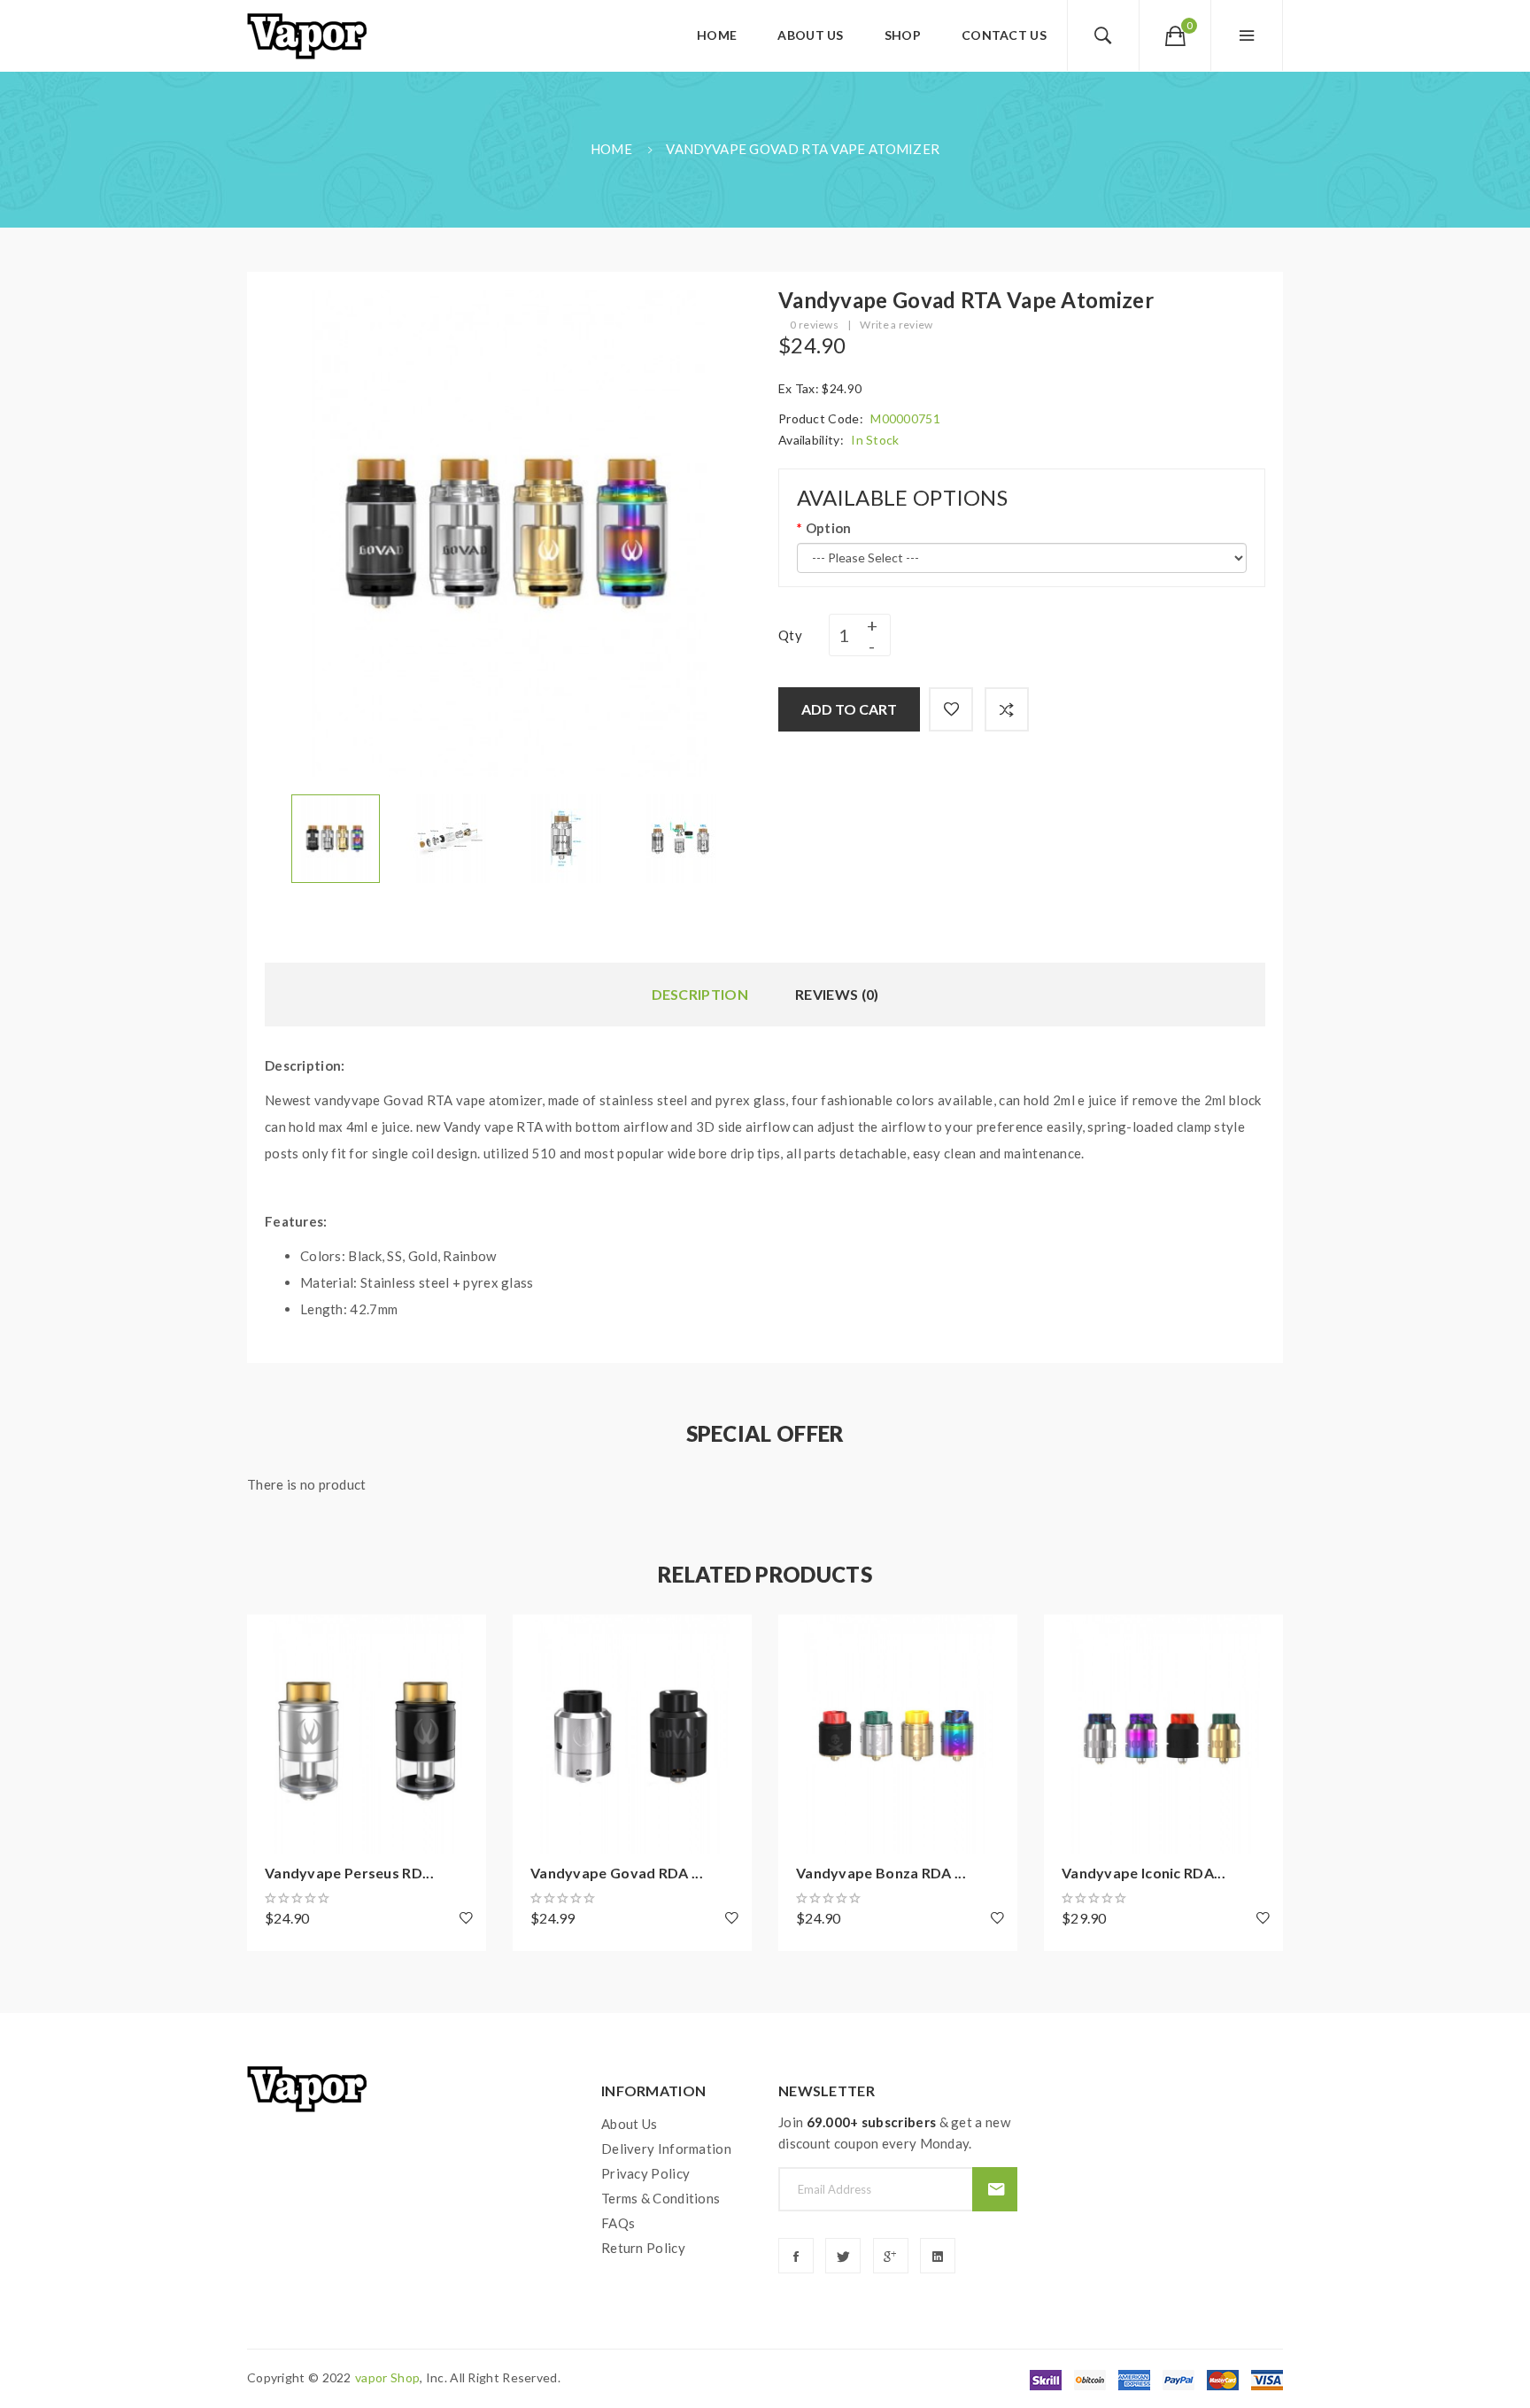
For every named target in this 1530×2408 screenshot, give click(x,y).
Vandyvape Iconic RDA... (1144, 1873)
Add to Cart (849, 709)
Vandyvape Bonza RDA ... (881, 1873)
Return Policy (643, 2248)
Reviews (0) (837, 994)
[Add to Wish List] (951, 709)
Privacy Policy (645, 2173)
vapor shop (387, 2377)
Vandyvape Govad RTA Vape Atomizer (803, 149)
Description (700, 994)
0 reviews (814, 325)
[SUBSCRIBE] (995, 2189)
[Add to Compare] (1007, 709)
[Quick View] (269, 1734)
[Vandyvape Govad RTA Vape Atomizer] (336, 837)
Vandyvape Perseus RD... (349, 1873)
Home (611, 149)
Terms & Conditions (661, 2198)
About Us (629, 2124)
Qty (790, 635)
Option (828, 528)
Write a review (896, 325)
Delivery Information (666, 2149)
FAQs (618, 2223)
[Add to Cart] (269, 1637)
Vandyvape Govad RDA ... (617, 1873)
